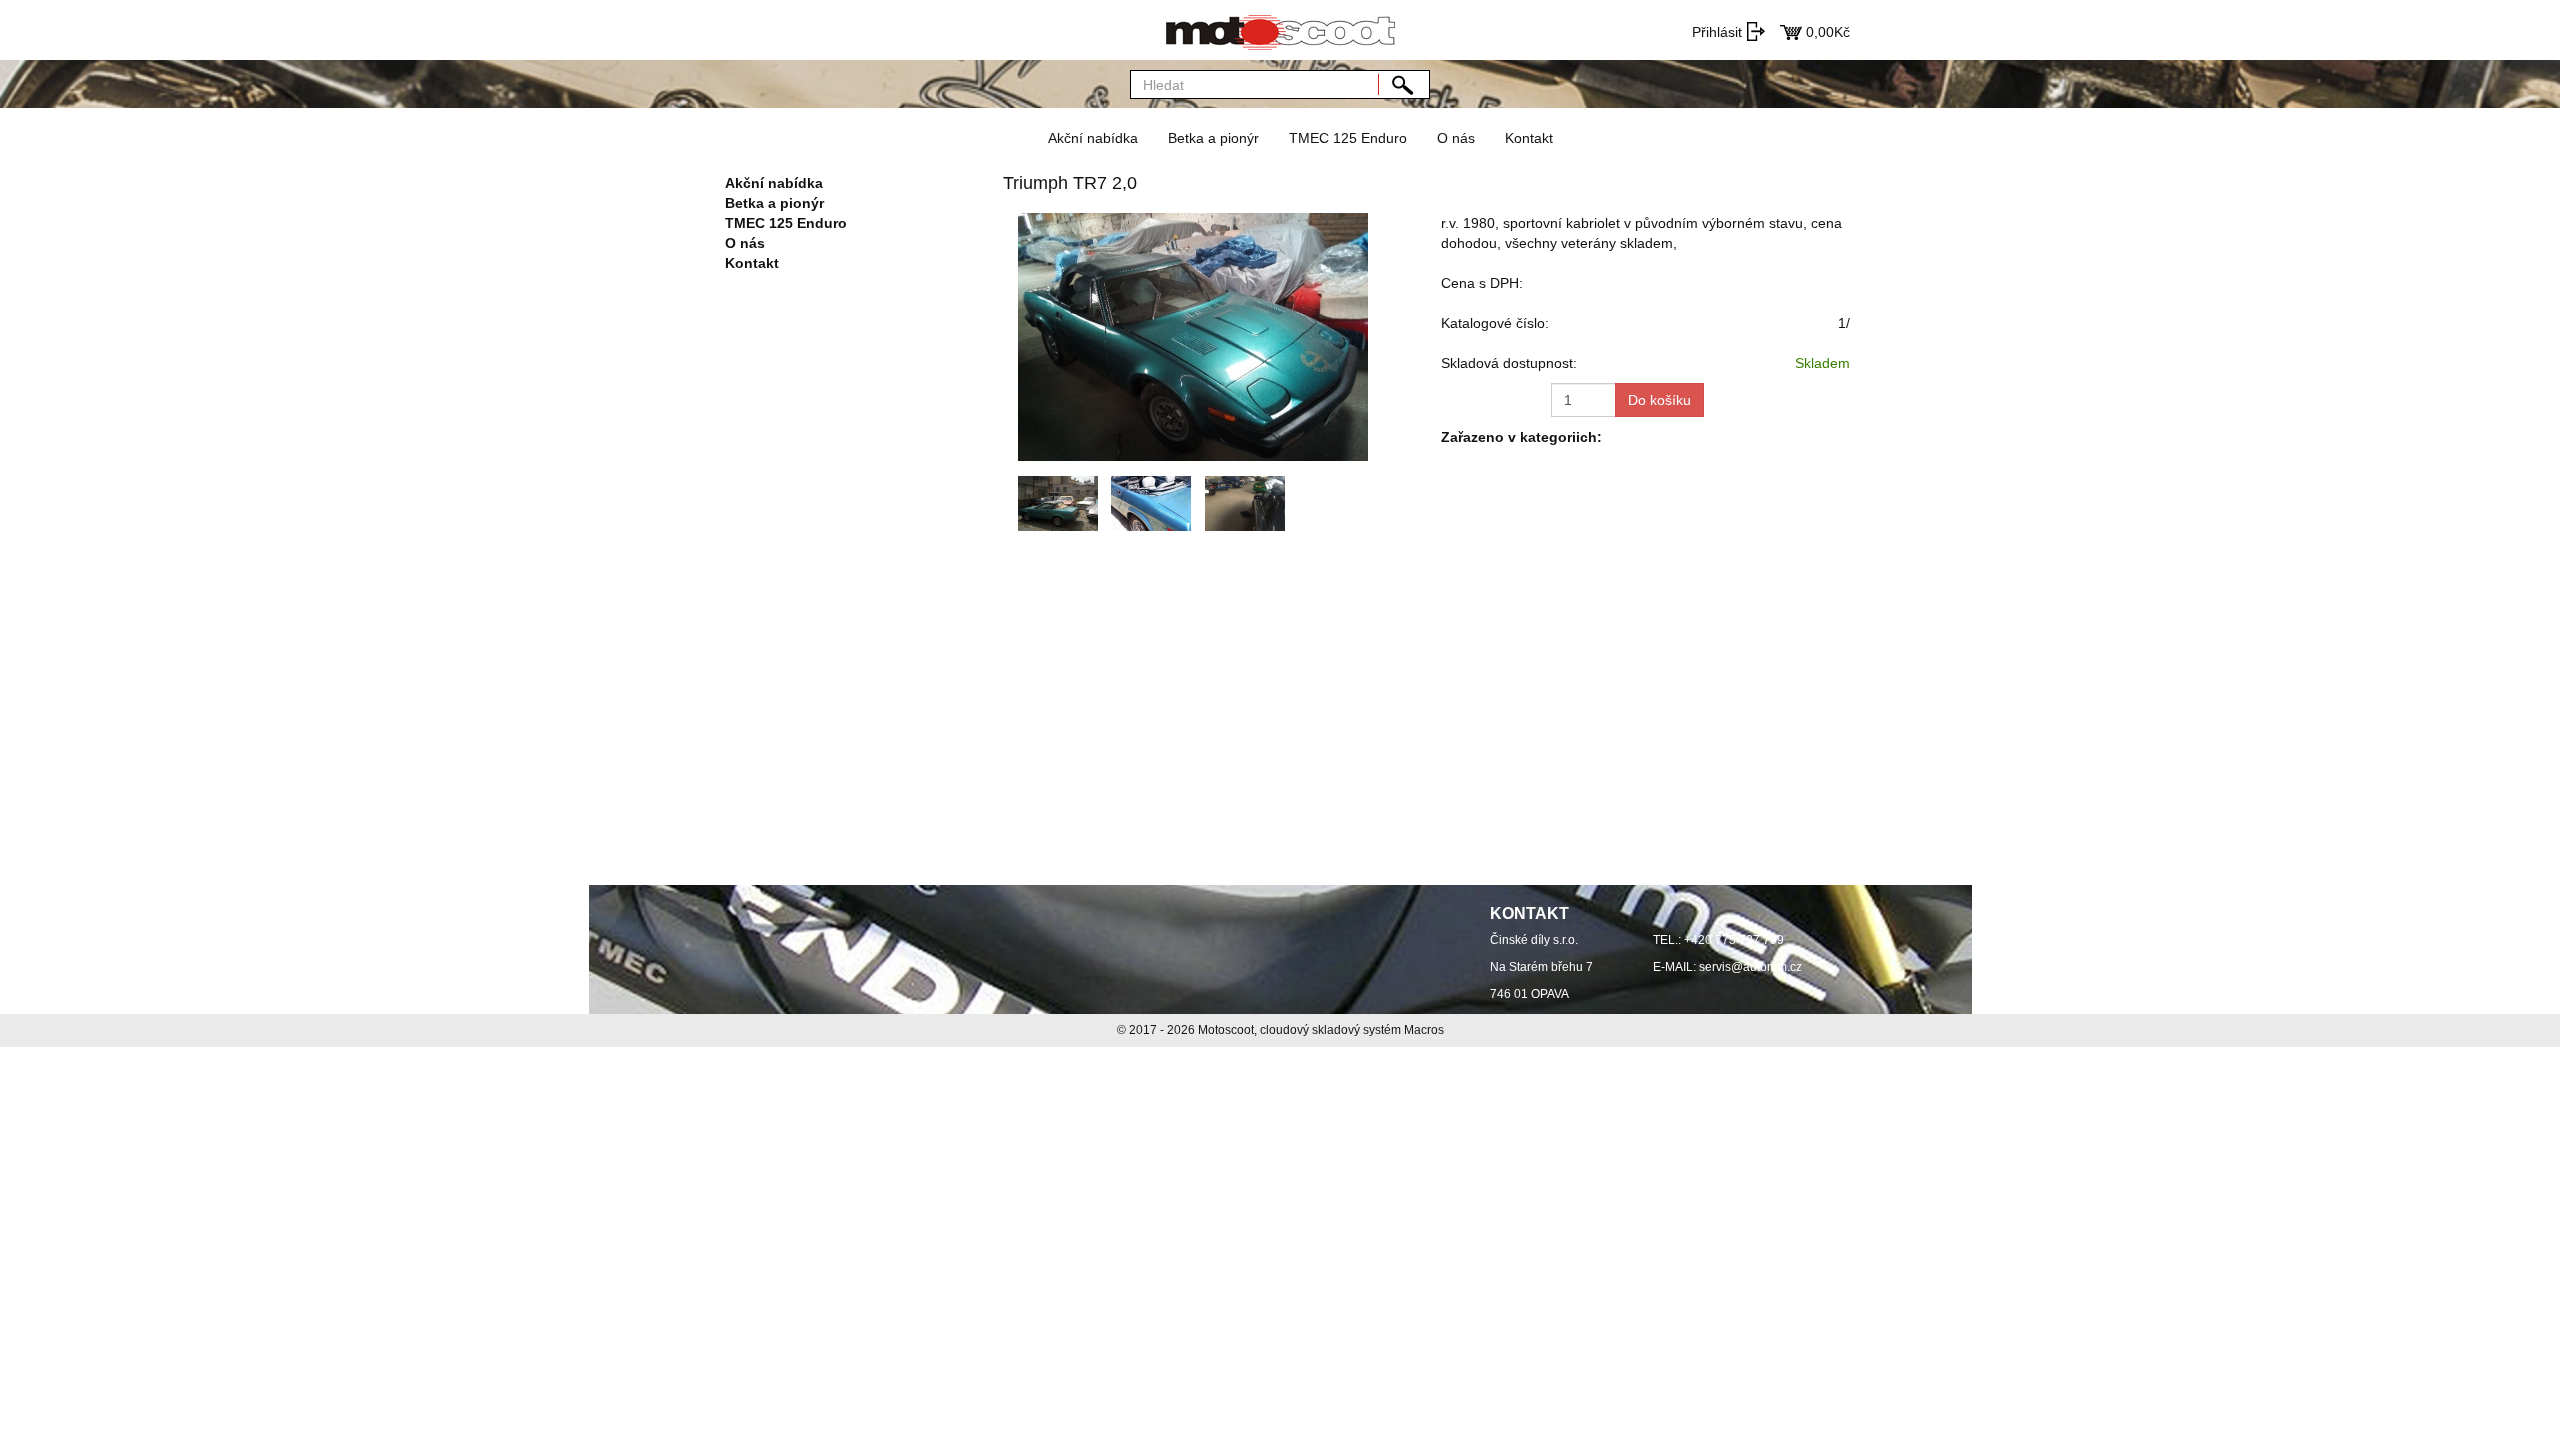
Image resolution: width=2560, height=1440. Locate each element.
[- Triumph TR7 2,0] (1193, 336)
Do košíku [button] (1659, 400)
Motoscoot (1226, 1030)
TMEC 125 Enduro (1348, 138)
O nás (1456, 138)
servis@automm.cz (1750, 967)
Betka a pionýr (1213, 138)
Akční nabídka (1093, 138)
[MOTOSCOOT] (1280, 30)
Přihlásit (1717, 32)
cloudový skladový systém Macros (1352, 1030)
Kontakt (1529, 138)
